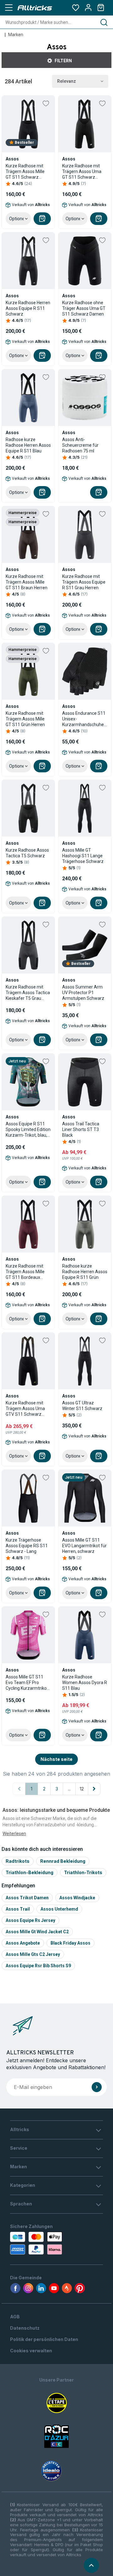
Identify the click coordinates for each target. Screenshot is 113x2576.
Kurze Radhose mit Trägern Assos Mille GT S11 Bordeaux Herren (25, 1272)
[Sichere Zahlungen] (35, 2243)
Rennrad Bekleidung (63, 1861)
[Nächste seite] (94, 1789)
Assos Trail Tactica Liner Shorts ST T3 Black (81, 1129)
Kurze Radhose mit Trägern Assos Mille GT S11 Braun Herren (27, 582)
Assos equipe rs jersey (30, 1920)
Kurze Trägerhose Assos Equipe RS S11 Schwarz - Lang (27, 1546)
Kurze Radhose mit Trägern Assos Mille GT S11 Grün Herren (25, 719)
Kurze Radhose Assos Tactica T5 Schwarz (27, 853)
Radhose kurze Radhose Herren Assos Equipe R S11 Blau (28, 445)
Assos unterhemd (59, 1909)
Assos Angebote (23, 1943)
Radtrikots (18, 1861)
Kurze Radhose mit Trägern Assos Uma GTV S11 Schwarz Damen (25, 1409)
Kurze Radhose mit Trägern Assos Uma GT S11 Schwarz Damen (82, 172)
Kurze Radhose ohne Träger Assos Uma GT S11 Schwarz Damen (84, 308)
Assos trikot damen (27, 1898)
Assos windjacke (77, 1898)
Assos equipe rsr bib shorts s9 (38, 1966)
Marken (16, 35)
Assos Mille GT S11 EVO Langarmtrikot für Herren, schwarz (84, 1546)
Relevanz (67, 81)
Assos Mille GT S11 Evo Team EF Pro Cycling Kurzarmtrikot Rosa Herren (27, 1683)
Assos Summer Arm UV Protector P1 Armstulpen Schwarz (83, 993)
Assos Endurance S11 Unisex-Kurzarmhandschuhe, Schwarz (84, 719)
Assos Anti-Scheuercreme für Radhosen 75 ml (80, 445)
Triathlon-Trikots (83, 1872)
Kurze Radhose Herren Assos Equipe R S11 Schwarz (28, 308)
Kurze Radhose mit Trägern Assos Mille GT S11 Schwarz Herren (25, 172)
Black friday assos (70, 1943)
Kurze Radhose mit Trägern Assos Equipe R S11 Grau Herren (84, 582)
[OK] (97, 2087)
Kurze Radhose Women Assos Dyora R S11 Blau (85, 1683)
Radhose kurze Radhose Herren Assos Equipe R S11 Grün (85, 1272)
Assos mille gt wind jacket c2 (37, 1932)
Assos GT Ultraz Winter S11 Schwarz (82, 1406)
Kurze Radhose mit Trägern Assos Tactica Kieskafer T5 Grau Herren (28, 993)
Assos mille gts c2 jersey (33, 1954)
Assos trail (18, 1909)
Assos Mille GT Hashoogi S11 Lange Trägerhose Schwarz (83, 856)
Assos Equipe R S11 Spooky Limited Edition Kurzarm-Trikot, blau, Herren (28, 1130)
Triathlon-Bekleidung (30, 1872)
